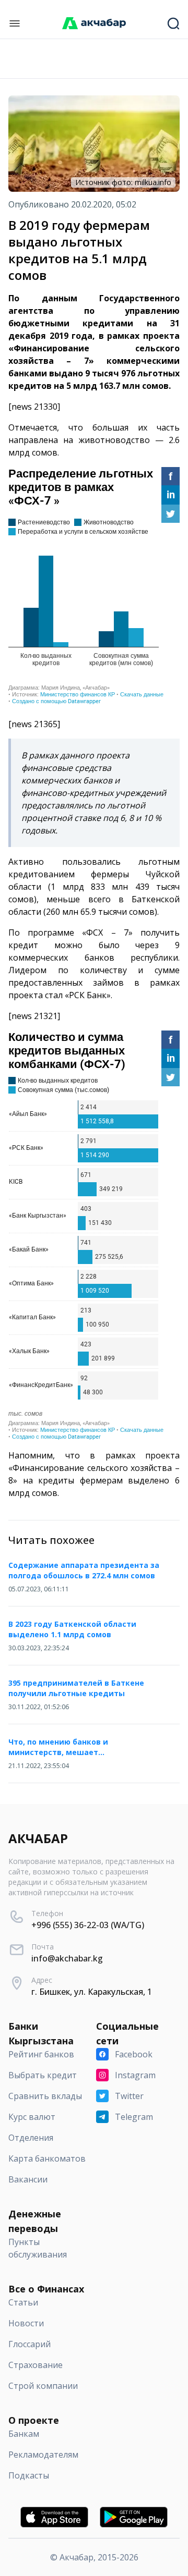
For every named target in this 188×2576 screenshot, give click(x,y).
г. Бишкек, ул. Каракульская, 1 (92, 1992)
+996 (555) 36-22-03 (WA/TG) (88, 1925)
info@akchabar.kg (67, 1958)
